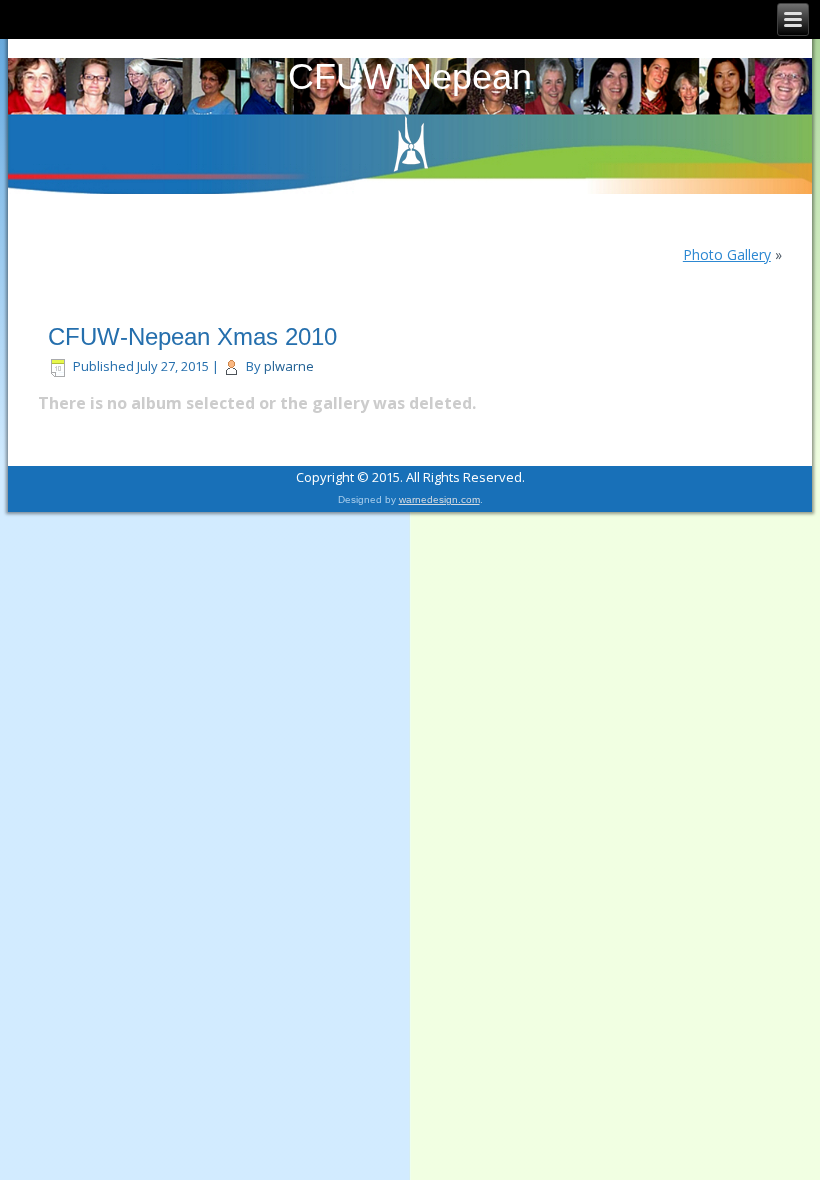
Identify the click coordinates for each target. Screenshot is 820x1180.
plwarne (289, 366)
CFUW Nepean (410, 76)
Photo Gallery (727, 254)
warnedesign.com (439, 499)
